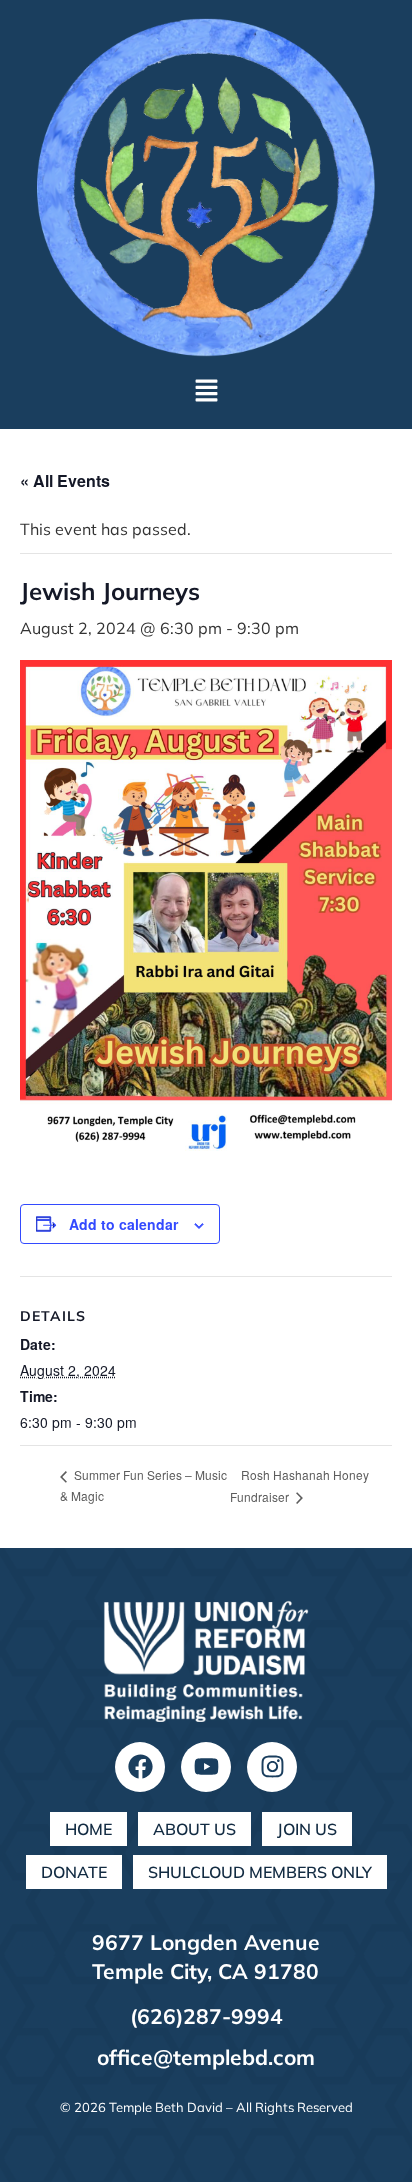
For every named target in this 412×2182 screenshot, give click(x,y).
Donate (74, 1872)
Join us (307, 1829)
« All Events (65, 480)
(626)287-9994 (206, 2016)
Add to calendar (123, 1224)
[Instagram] (272, 1767)
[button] (206, 391)
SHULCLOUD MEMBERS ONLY (260, 1872)
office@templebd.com (206, 2057)
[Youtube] (206, 1767)
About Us (194, 1829)
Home (88, 1829)
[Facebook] (140, 1767)
